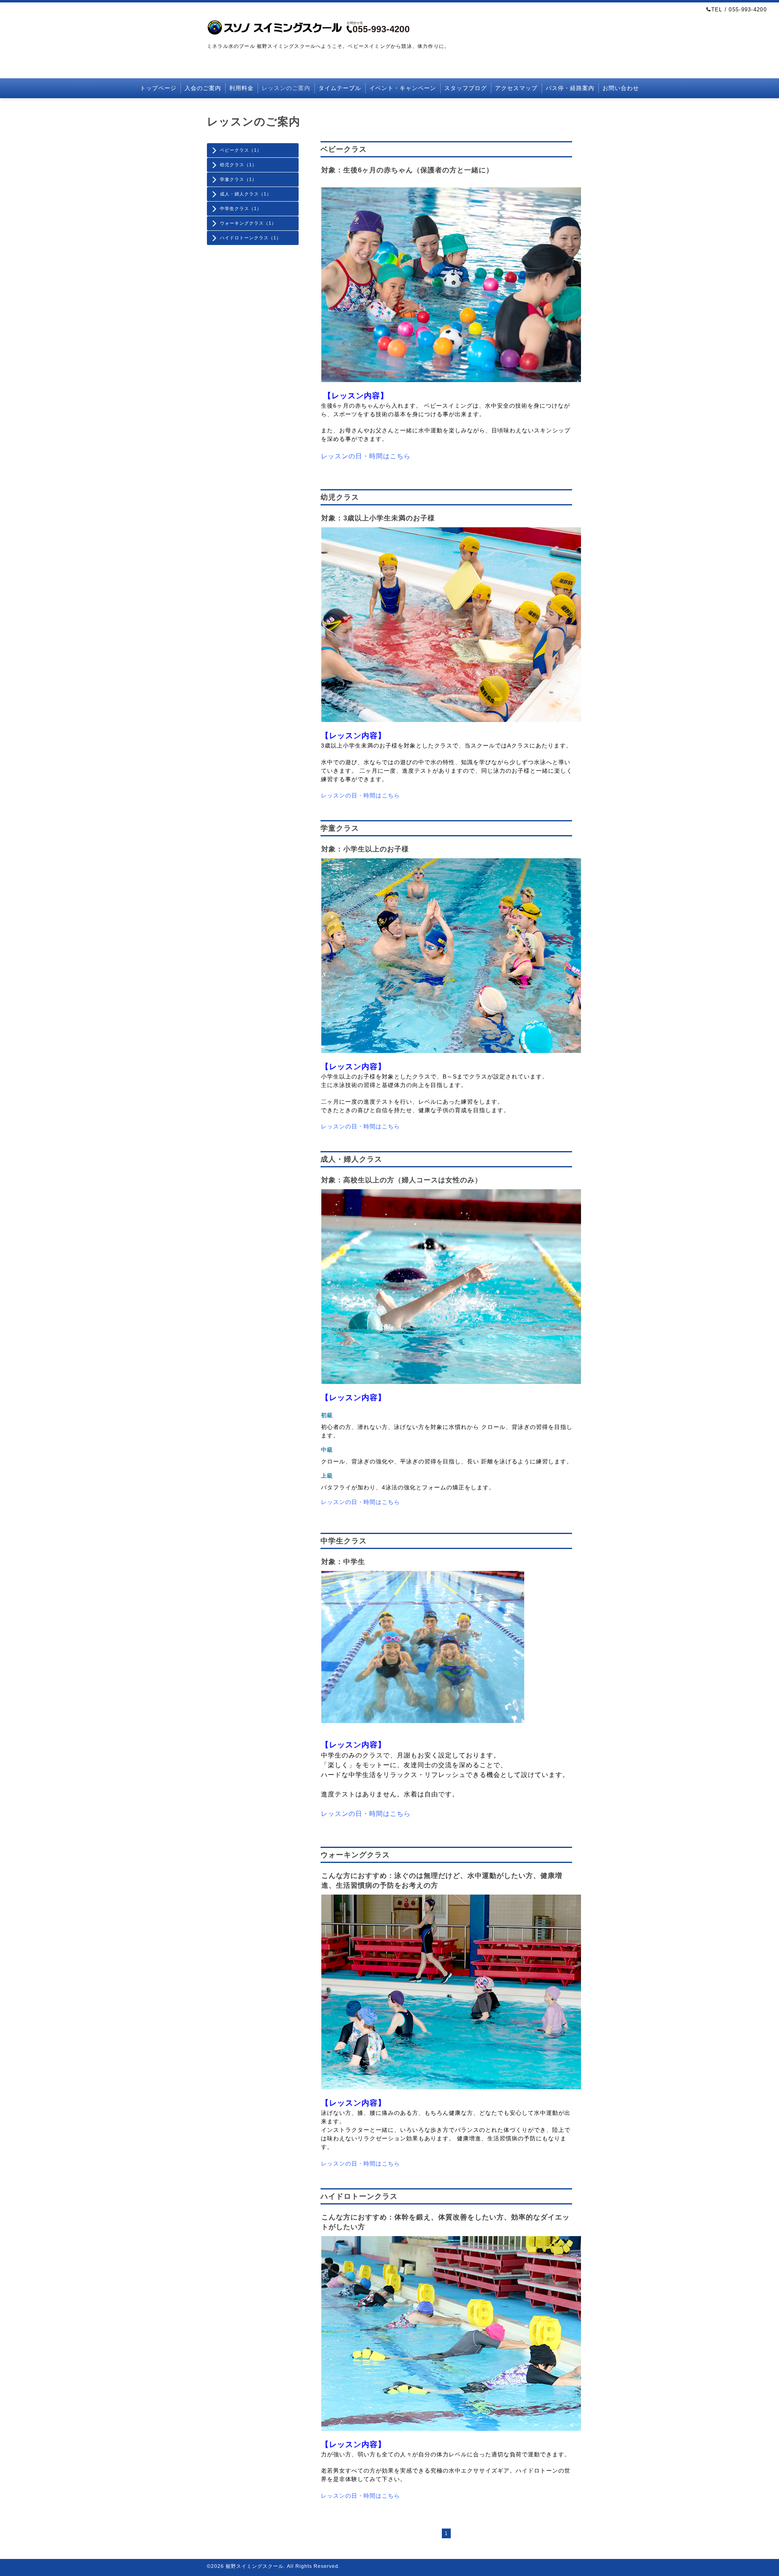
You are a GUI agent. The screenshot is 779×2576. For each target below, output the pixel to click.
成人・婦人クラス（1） (246, 194)
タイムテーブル (340, 88)
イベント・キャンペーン (403, 88)
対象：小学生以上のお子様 (365, 849)
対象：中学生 (343, 1562)
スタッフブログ (466, 88)
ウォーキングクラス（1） (248, 223)
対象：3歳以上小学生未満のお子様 (378, 518)
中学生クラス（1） (241, 208)
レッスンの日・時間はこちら (366, 456)
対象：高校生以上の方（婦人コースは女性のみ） (402, 1180)
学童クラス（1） (238, 179)
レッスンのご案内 (286, 88)
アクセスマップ (516, 88)
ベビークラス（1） (241, 150)
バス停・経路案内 (570, 88)
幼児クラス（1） (238, 165)
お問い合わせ (621, 88)
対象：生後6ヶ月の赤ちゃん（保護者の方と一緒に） (407, 170)
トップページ (158, 88)
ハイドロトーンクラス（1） (251, 238)
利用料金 (241, 88)
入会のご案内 (203, 88)
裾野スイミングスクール (255, 2566)
